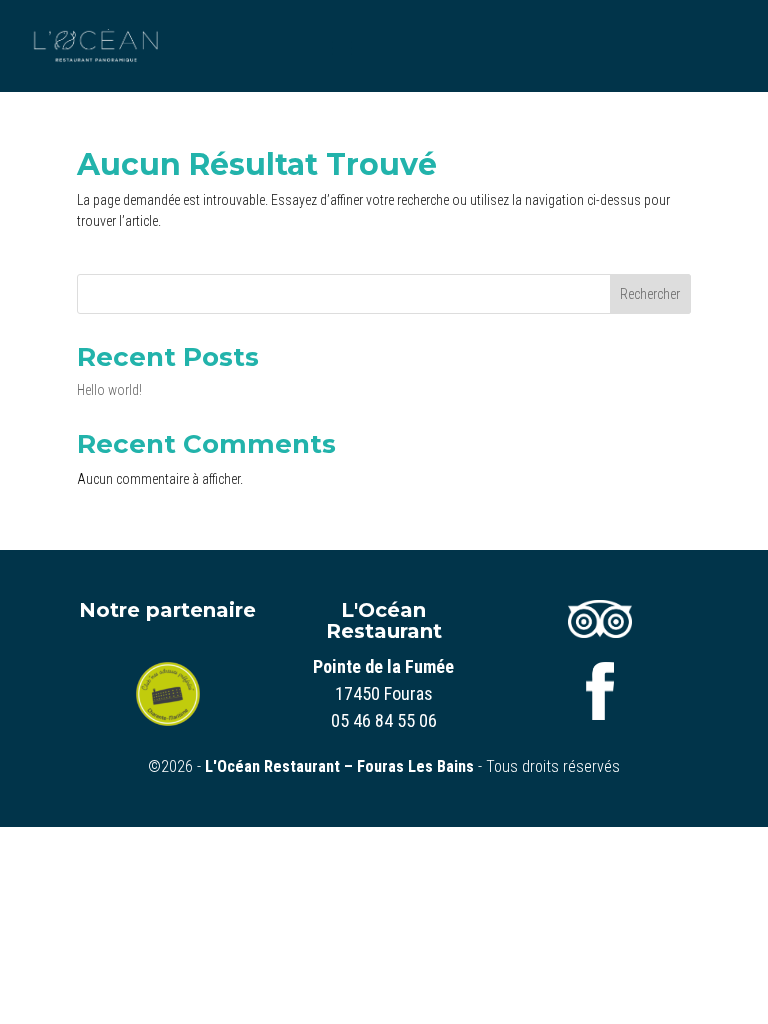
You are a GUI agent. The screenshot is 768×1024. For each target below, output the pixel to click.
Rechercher (650, 294)
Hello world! (109, 390)
